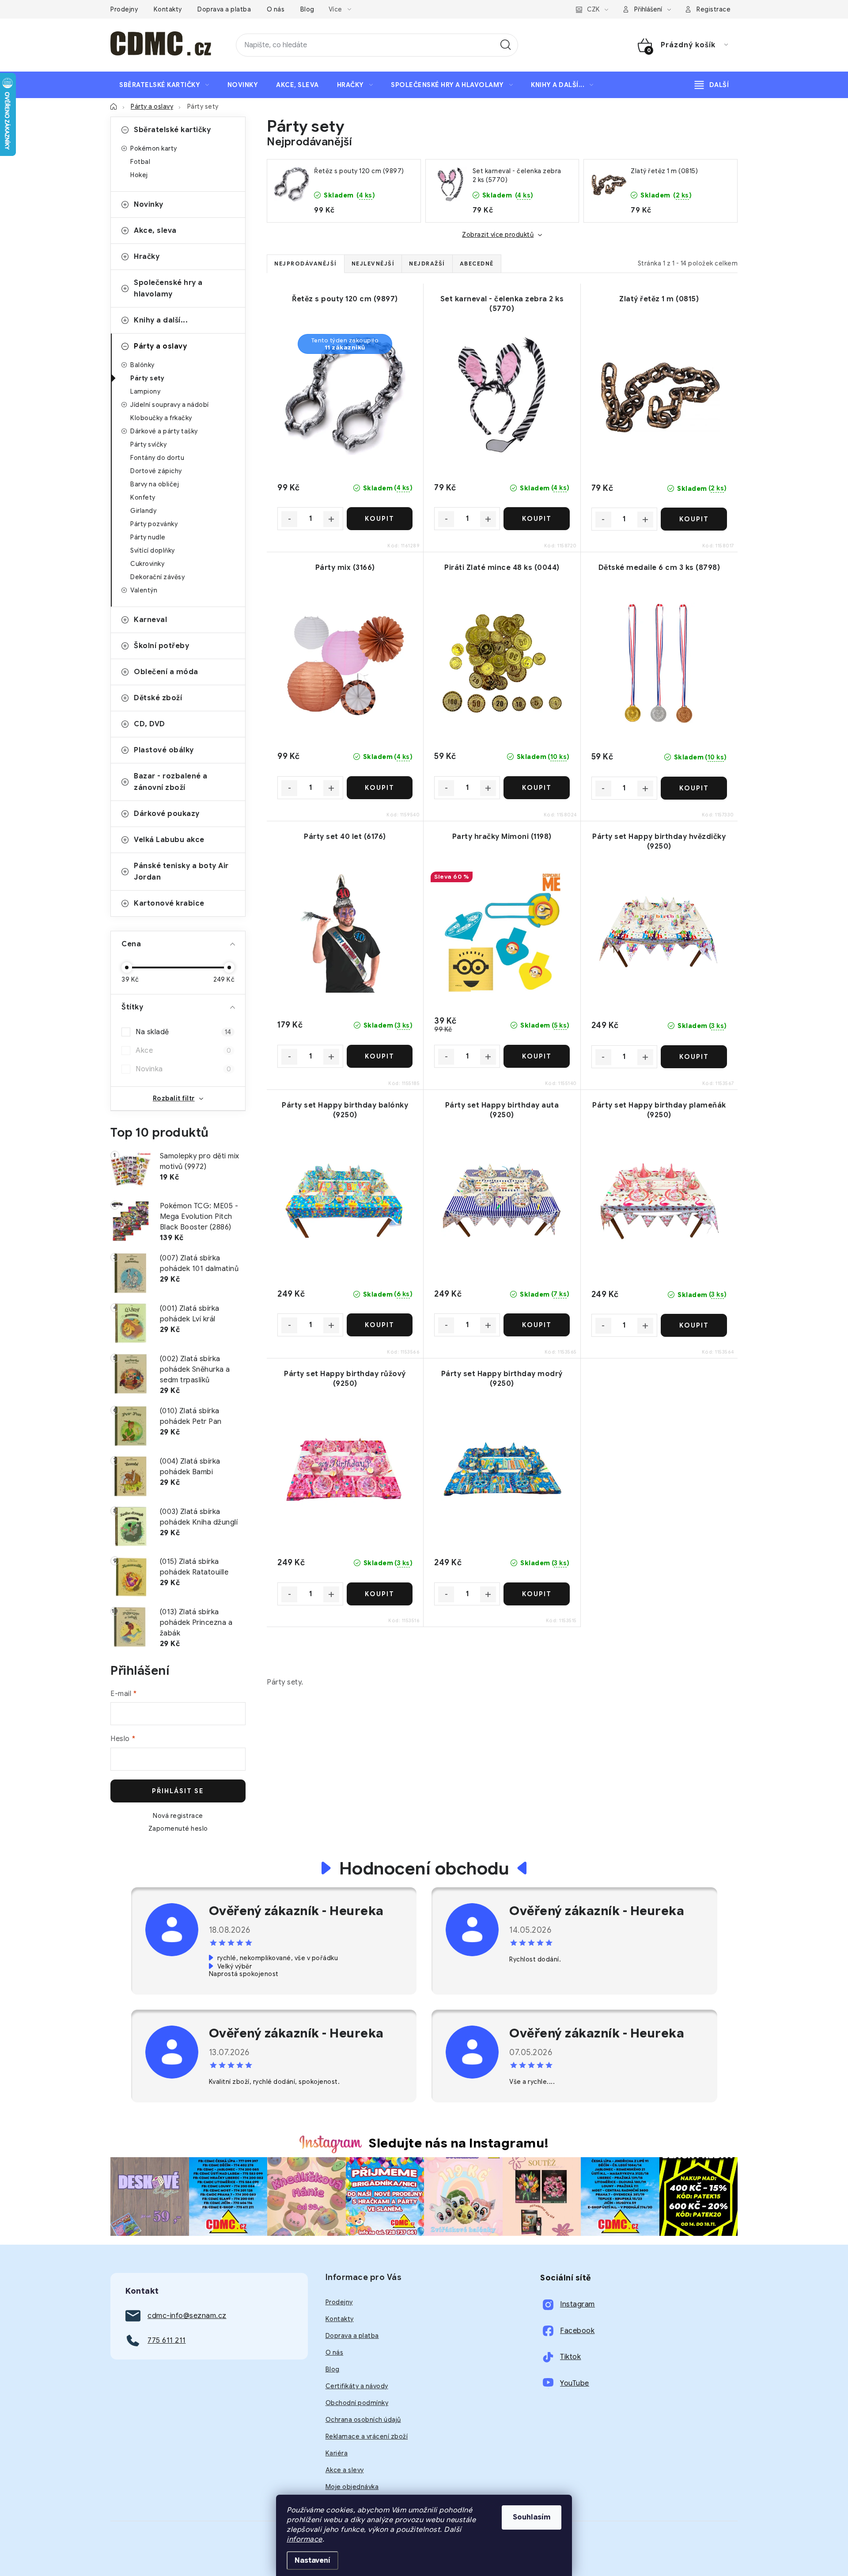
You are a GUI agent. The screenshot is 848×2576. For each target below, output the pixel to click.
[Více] (712, 85)
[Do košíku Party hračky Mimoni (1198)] (536, 1056)
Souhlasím (532, 2517)
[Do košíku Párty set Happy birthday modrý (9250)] (536, 1594)
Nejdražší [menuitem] (427, 264)
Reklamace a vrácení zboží (367, 2436)
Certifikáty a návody (357, 2386)
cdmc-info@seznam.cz (187, 2316)
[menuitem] (164, 85)
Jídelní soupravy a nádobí (170, 405)
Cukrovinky (147, 564)
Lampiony (145, 391)
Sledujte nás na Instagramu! (459, 2143)
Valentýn (144, 590)
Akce (183, 1051)
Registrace (714, 9)
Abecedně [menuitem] (477, 264)
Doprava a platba (224, 9)
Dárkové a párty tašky (164, 431)
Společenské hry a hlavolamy (168, 288)
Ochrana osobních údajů (363, 2420)
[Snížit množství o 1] (289, 519)
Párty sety (147, 378)
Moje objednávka (352, 2487)
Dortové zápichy (156, 471)
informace (305, 2539)
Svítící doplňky (153, 550)
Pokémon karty (154, 148)
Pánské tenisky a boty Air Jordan (181, 872)
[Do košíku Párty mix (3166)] (380, 788)
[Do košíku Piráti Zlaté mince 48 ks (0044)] (536, 788)
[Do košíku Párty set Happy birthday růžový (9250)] (380, 1594)
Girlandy (143, 511)
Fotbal (140, 162)
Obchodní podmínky (357, 2403)
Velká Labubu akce (169, 840)
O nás (276, 9)
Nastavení (312, 2561)
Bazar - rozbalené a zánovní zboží (171, 782)
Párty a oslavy (160, 346)
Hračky (147, 257)
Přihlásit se (178, 1791)
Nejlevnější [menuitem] (373, 264)
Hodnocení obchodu (424, 1868)
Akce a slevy (345, 2470)
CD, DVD (150, 724)
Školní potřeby (161, 646)
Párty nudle (148, 537)
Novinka (183, 1069)
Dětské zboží (158, 698)
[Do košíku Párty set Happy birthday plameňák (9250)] (694, 1325)
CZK (593, 9)
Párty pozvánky (154, 524)
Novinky (149, 205)
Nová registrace (178, 1816)
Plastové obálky (164, 750)
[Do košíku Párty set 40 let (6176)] (380, 1056)
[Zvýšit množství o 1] (331, 519)
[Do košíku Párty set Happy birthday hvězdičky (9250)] (694, 1057)
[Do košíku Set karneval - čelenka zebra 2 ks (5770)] (536, 519)
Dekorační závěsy (157, 577)
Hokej (139, 175)
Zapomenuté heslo (178, 1829)
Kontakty (168, 9)
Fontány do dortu (157, 458)
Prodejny (124, 9)
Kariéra (337, 2453)
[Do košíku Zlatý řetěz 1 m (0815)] (694, 519)
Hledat (506, 45)
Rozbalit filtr (174, 1098)
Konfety (143, 497)
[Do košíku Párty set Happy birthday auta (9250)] (536, 1325)
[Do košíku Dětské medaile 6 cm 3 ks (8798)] (694, 788)
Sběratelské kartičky (172, 130)
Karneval (150, 620)
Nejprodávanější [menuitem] (306, 264)
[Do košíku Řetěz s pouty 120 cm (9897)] (380, 519)
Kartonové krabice (169, 903)
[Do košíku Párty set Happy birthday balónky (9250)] (380, 1325)
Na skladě (183, 1032)
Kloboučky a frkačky (161, 418)
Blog (307, 9)
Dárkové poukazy (167, 814)
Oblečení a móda (166, 672)
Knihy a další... (161, 320)
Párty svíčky (148, 444)
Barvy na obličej (155, 484)
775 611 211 (167, 2341)
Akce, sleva (155, 231)
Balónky (142, 365)
